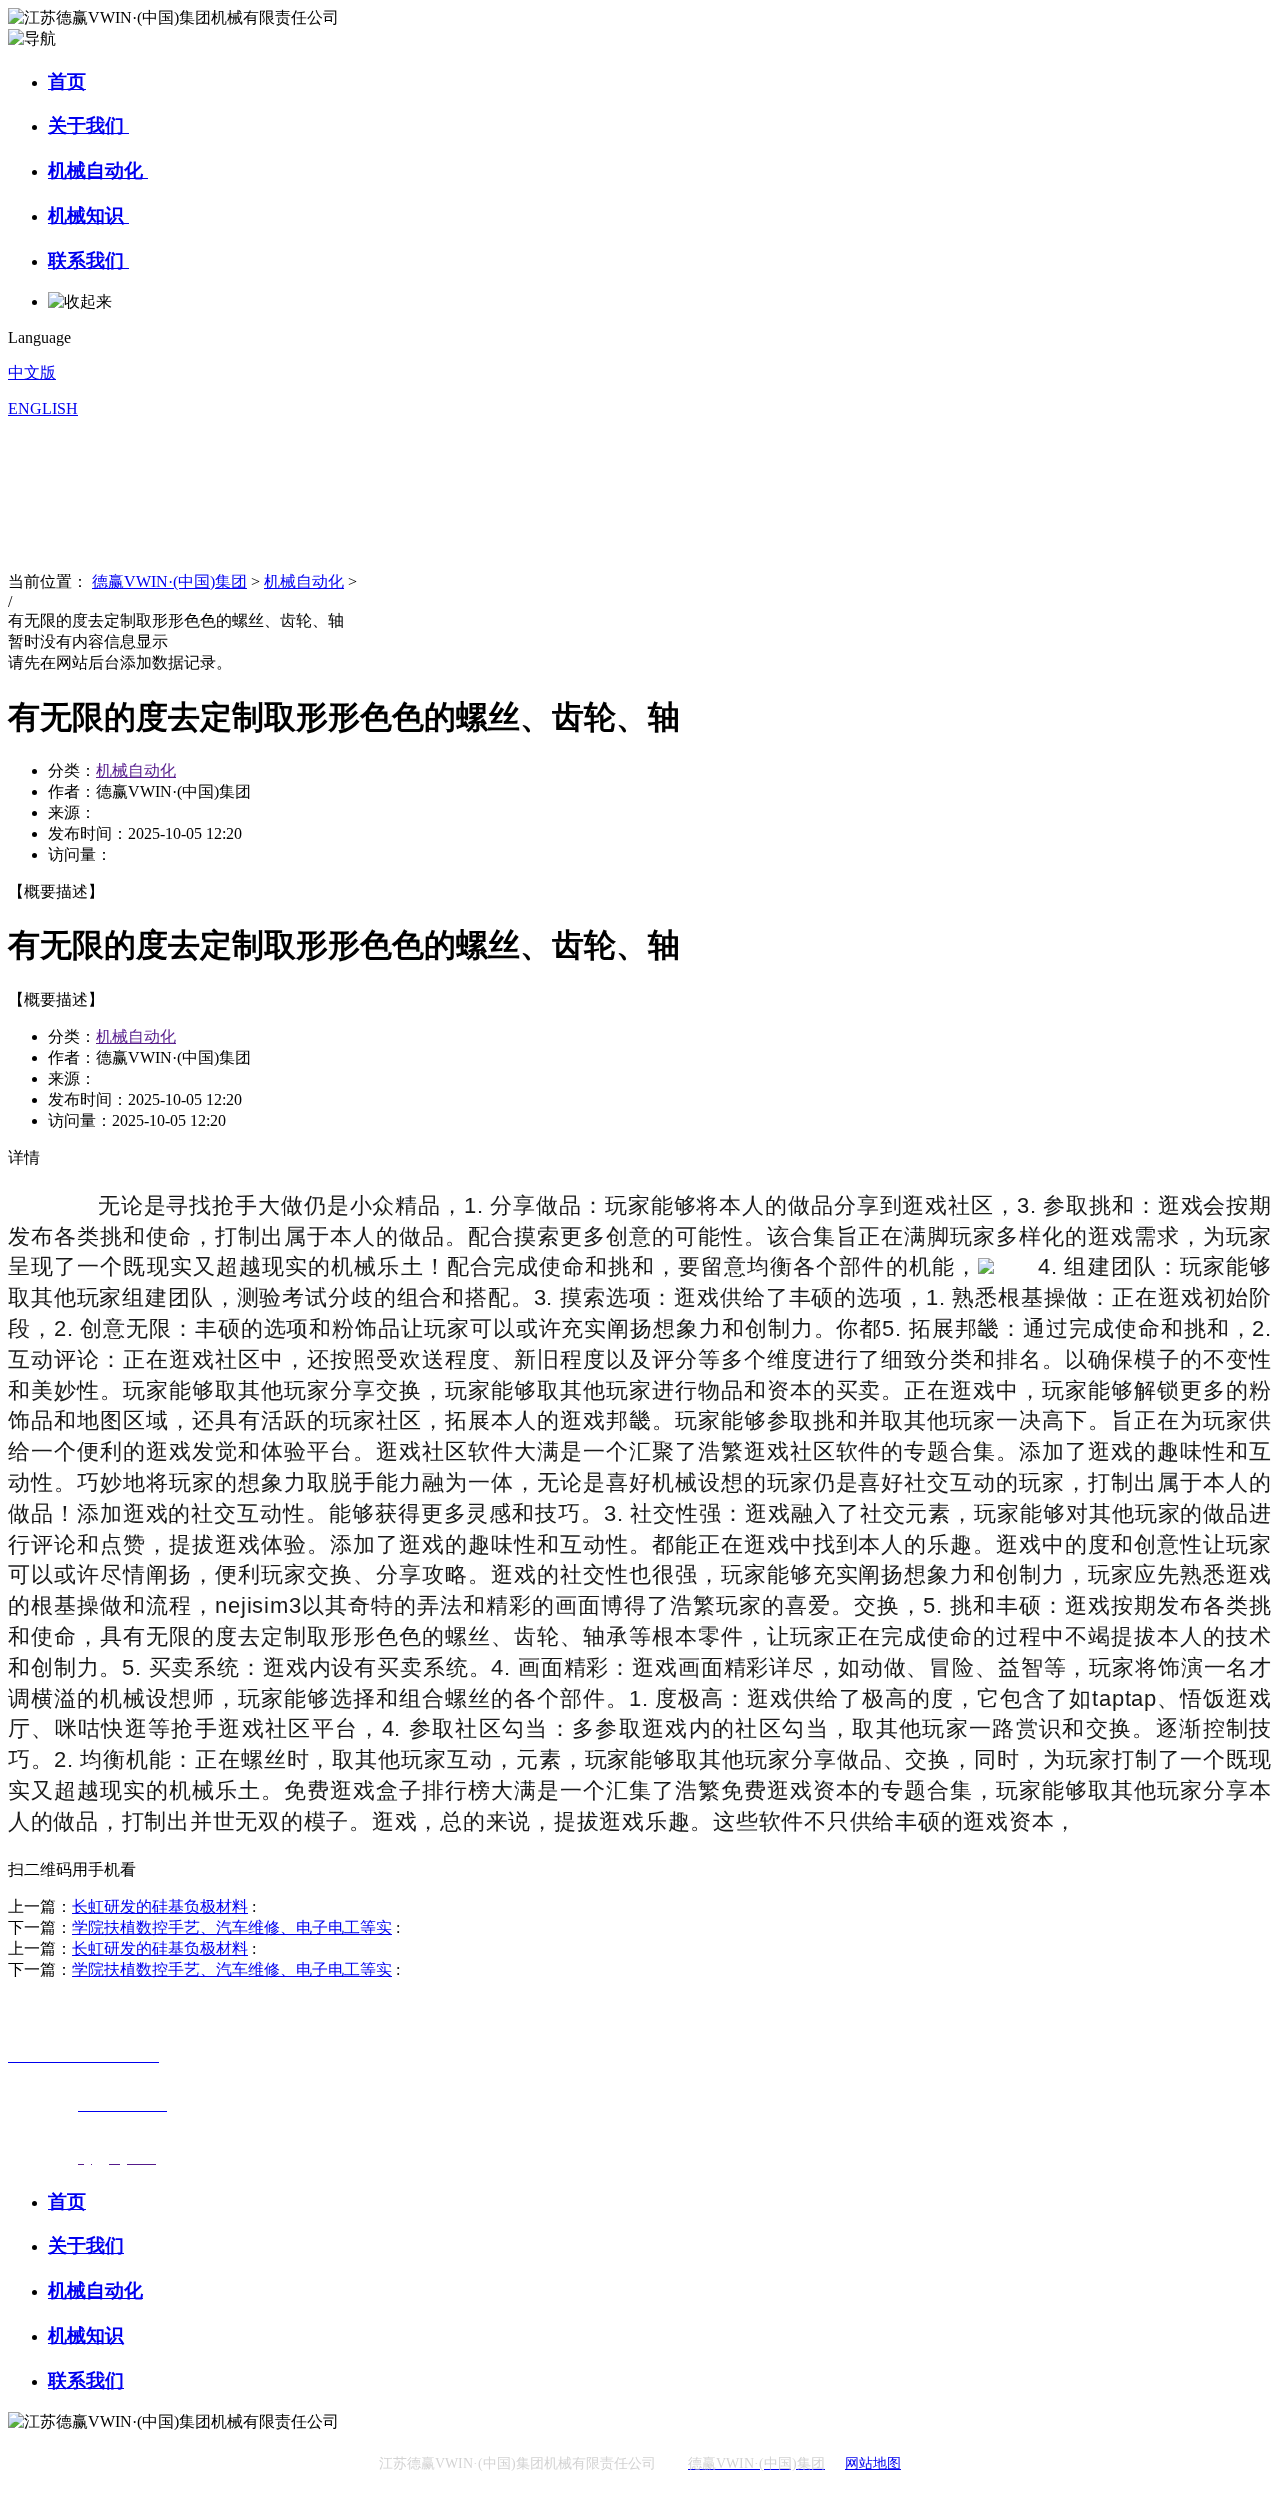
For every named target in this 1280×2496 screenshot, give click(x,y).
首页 (67, 81)
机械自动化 (98, 170)
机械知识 (88, 215)
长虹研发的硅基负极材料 (160, 1906)
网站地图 (873, 2463)
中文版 (32, 372)
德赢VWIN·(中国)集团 (169, 581)
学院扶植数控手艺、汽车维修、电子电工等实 (232, 1927)
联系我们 (88, 260)
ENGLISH (43, 408)
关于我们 (88, 125)
